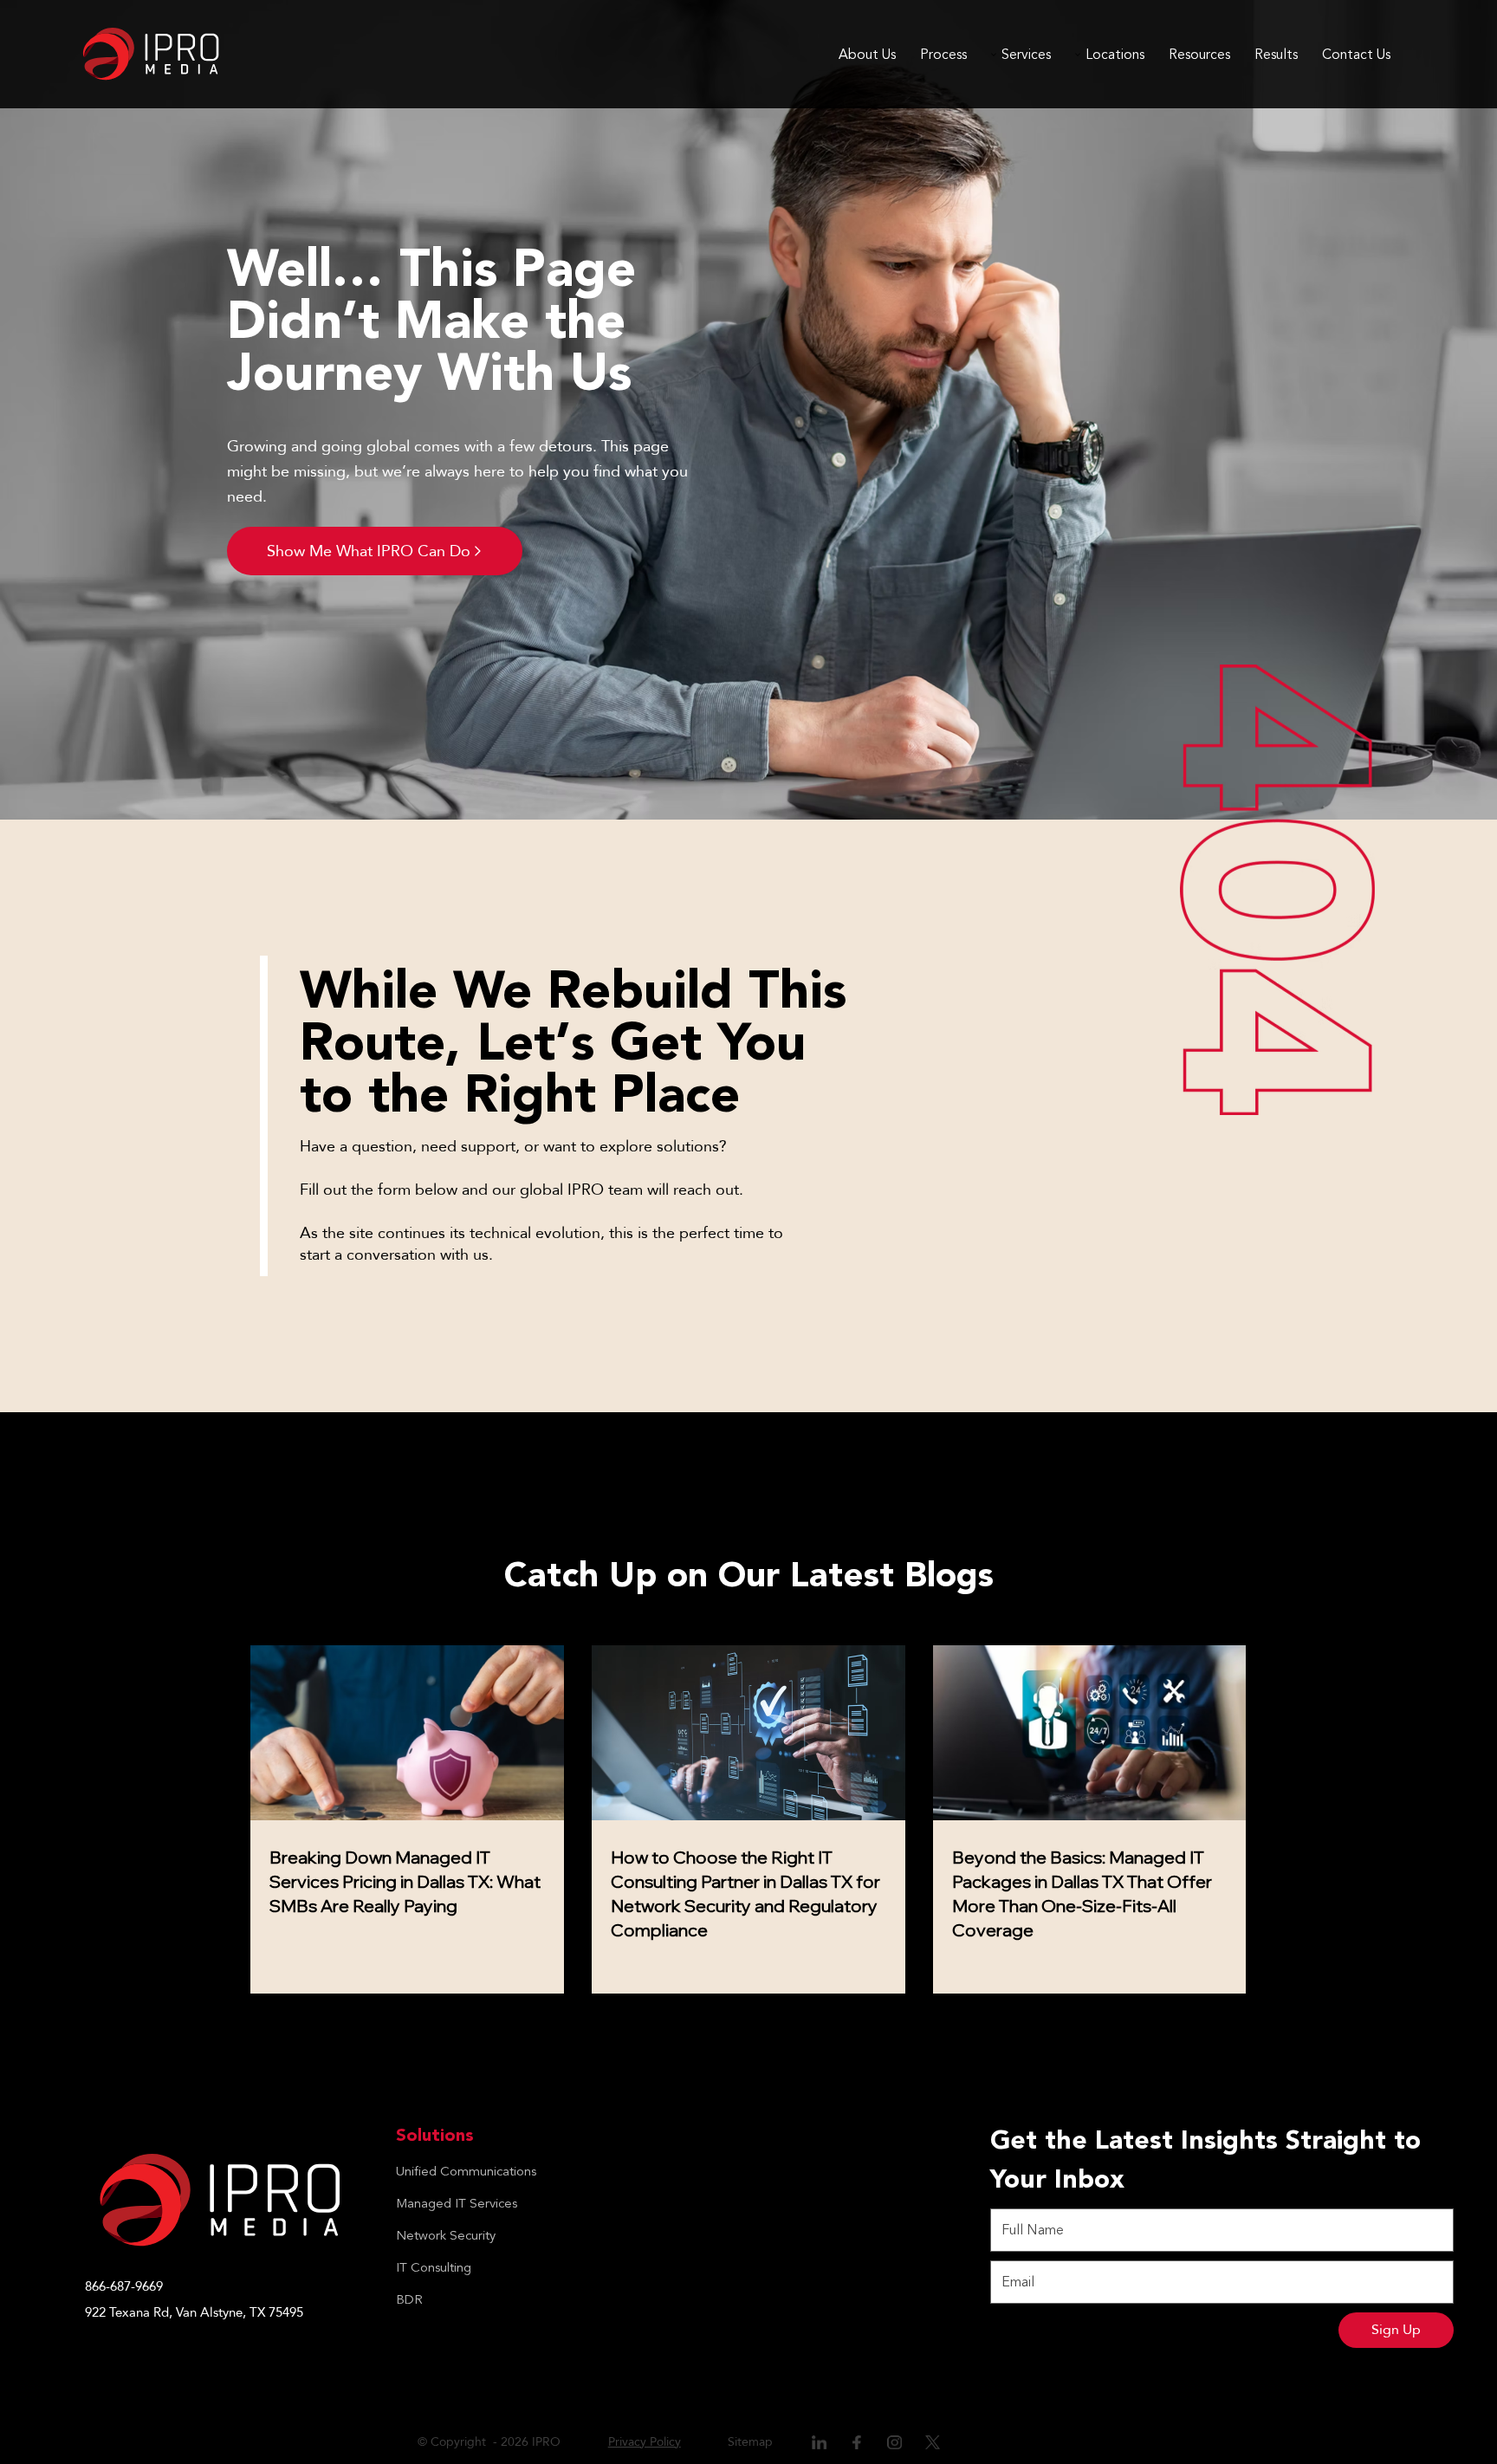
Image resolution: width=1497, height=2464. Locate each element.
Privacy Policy (645, 2442)
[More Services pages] (994, 55)
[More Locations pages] (1078, 55)
